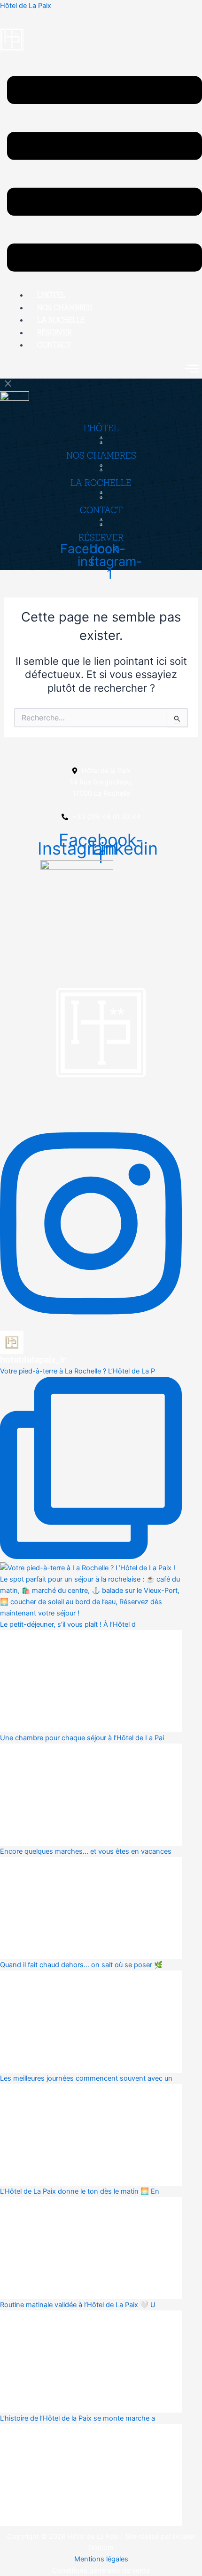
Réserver (54, 332)
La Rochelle (61, 320)
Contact (54, 345)
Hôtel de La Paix (26, 6)
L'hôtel (101, 428)
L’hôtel (51, 295)
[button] (105, 175)
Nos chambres (65, 307)
